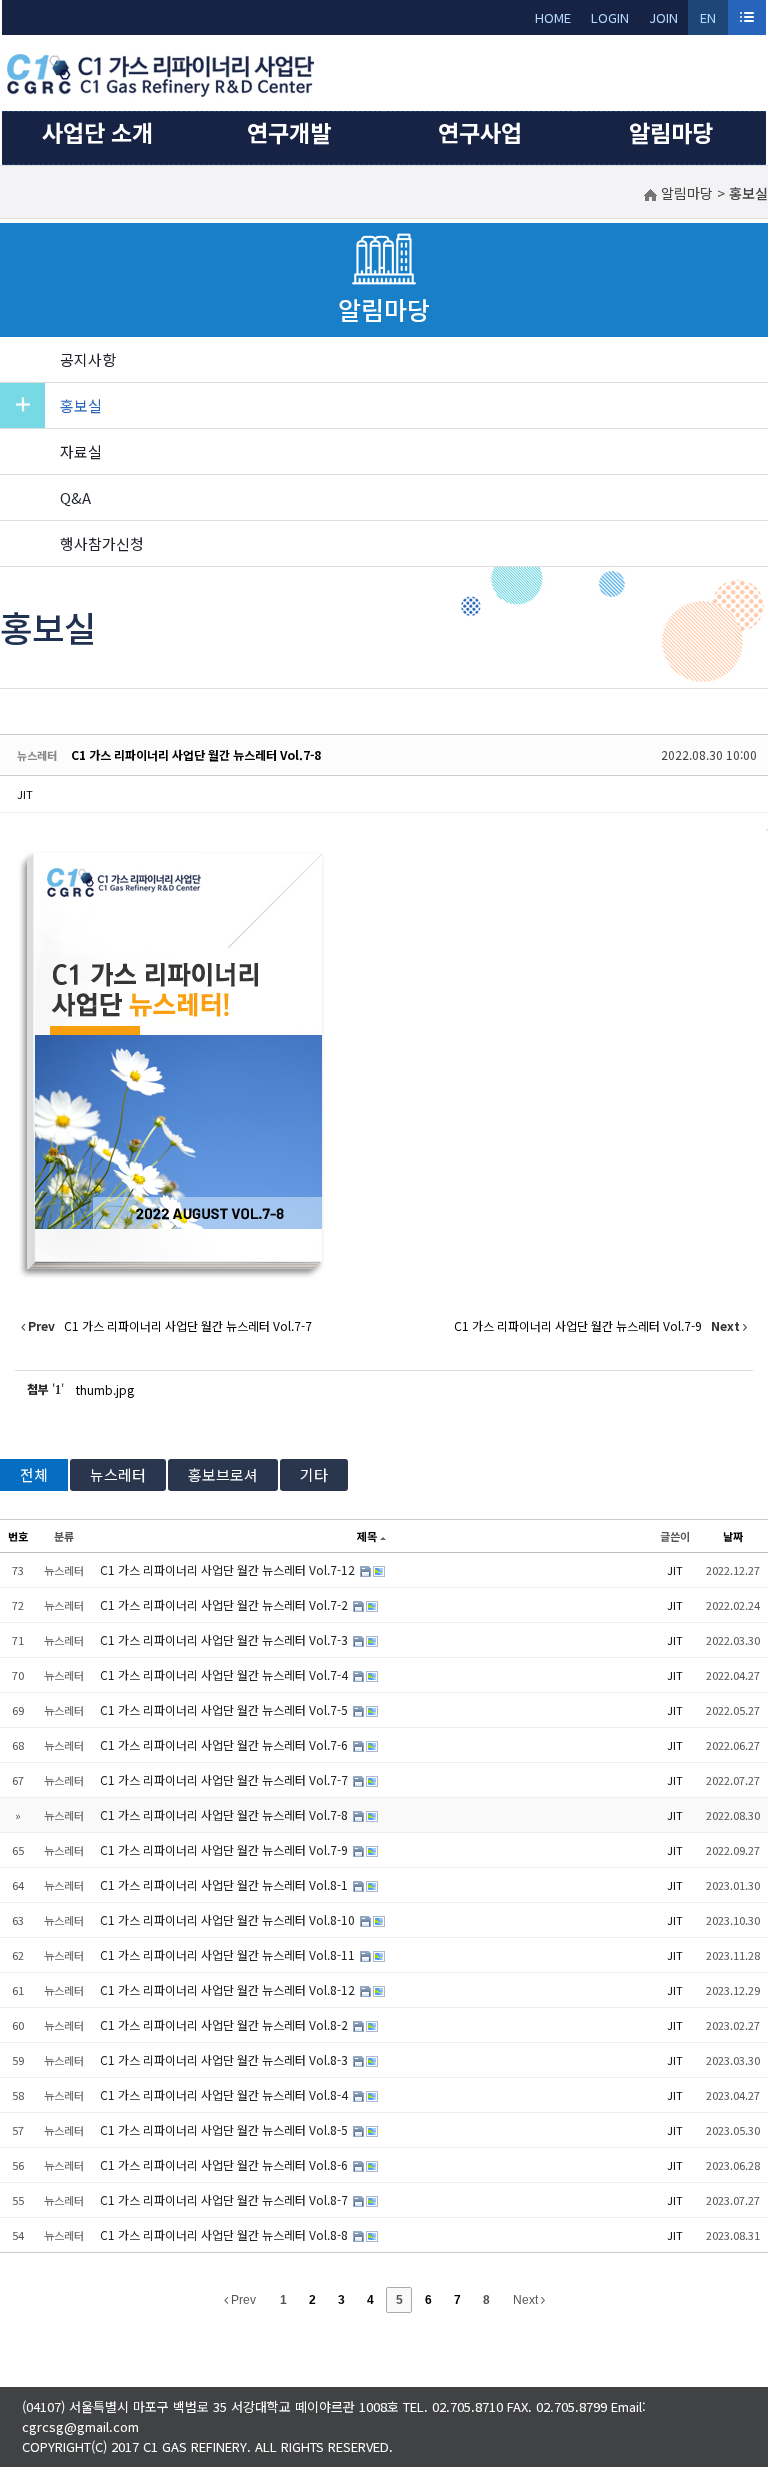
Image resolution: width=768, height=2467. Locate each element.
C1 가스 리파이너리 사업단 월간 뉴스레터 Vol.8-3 (225, 2059)
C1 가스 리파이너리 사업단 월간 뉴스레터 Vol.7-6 (225, 1744)
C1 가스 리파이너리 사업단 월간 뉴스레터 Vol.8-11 (229, 1954)
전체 (34, 1474)
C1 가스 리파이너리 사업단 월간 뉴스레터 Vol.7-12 (229, 1569)
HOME (553, 17)
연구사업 (480, 132)
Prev (242, 2300)
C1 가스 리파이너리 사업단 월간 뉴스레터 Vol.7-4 (225, 1674)
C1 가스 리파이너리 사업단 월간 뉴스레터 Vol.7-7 (225, 1779)
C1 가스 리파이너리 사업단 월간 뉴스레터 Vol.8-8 (225, 2234)
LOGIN (610, 17)
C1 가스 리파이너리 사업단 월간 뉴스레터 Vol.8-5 (225, 2129)
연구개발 (289, 132)
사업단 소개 (97, 132)
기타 (314, 1474)
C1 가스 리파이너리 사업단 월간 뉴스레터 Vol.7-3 (225, 1639)
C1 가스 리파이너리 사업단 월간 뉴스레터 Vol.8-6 (225, 2164)
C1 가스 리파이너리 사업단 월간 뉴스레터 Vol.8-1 (225, 1884)
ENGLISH (708, 21)
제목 (367, 1536)
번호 (18, 1536)
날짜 (733, 1536)
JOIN (663, 17)
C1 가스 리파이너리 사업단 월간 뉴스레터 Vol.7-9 (225, 1849)
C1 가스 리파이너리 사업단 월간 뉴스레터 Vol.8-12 (229, 1989)
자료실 (81, 451)
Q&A (75, 497)
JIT (25, 794)
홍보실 (81, 405)
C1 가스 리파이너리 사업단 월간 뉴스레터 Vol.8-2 (225, 2024)
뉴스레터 (118, 1474)
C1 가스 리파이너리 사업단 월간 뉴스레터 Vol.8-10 (229, 1919)
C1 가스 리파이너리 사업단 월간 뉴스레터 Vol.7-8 (196, 754)
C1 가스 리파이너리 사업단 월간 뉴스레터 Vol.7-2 (225, 1604)
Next (527, 2300)
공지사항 (88, 359)
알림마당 (671, 132)
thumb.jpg (105, 1389)
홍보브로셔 (223, 1474)
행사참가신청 (102, 543)
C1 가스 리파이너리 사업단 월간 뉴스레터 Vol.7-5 (225, 1709)
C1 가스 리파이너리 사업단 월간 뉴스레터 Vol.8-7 (225, 2199)
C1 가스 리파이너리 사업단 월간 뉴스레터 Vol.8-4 (225, 2094)
